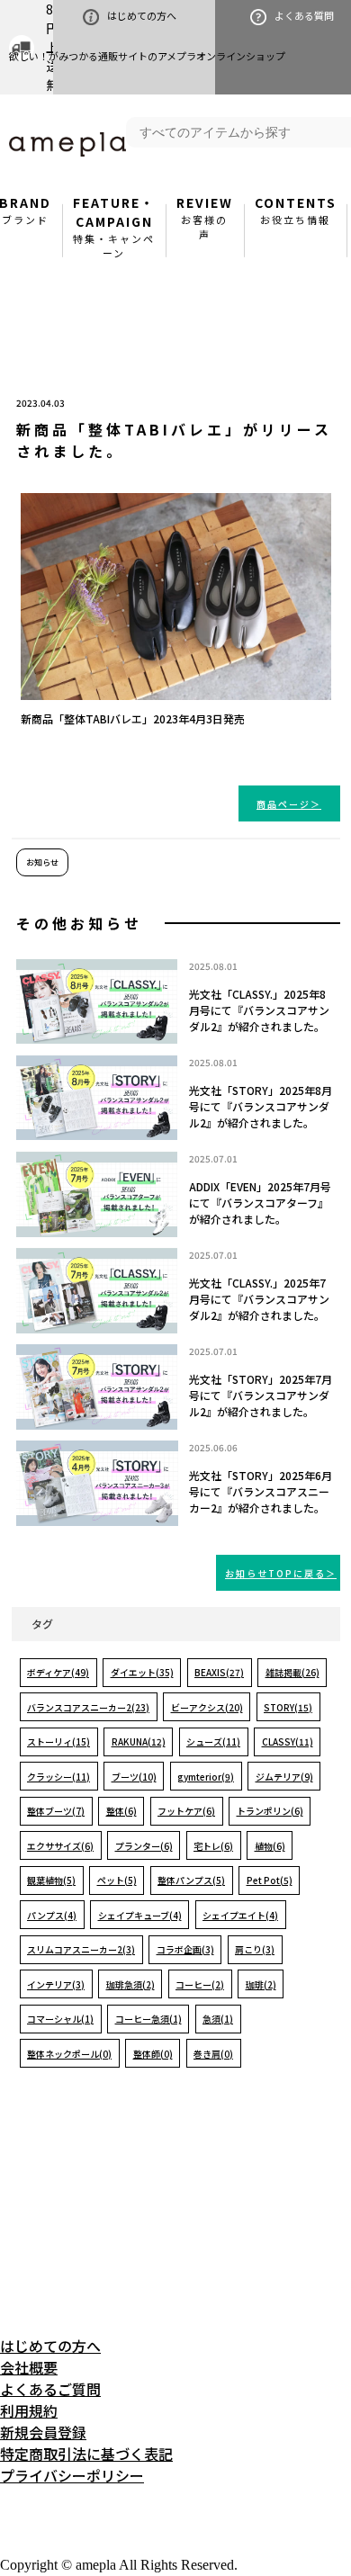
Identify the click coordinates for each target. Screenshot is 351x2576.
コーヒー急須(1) (148, 2019)
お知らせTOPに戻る (275, 1573)
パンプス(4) (52, 1915)
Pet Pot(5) (270, 1880)
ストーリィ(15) (58, 1741)
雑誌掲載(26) (292, 1672)
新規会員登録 (43, 2432)
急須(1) (218, 2019)
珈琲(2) (261, 1984)
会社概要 (29, 2367)
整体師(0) (153, 2054)
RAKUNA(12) (139, 1741)
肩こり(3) (255, 1949)
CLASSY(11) (288, 1741)
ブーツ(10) (134, 1777)
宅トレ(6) (213, 1846)
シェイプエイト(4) (240, 1915)
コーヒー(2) (200, 1984)
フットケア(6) (186, 1811)
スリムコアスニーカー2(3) (81, 1949)
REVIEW (205, 218)
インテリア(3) (56, 1984)
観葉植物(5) (51, 1880)
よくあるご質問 (50, 2389)
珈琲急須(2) (130, 1984)
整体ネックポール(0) (69, 2054)
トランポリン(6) (270, 1811)
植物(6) (270, 1846)
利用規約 (29, 2410)
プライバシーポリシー (72, 2475)
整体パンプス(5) (191, 1880)
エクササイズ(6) (60, 1846)
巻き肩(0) (213, 2054)
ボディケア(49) (58, 1672)
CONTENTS (296, 210)
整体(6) (121, 1811)
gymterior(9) (206, 1777)
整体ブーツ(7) (56, 1811)
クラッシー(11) (58, 1777)
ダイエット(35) (142, 1672)
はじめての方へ (142, 15)
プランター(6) (144, 1846)
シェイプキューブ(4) (140, 1915)
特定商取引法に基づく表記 (86, 2454)
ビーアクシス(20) (207, 1707)
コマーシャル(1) (60, 2019)
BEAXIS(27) (219, 1672)
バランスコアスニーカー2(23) (88, 1707)
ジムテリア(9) (284, 1777)
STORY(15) (288, 1707)
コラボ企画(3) (185, 1949)
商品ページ (283, 804)
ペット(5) (117, 1880)
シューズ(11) (213, 1741)
